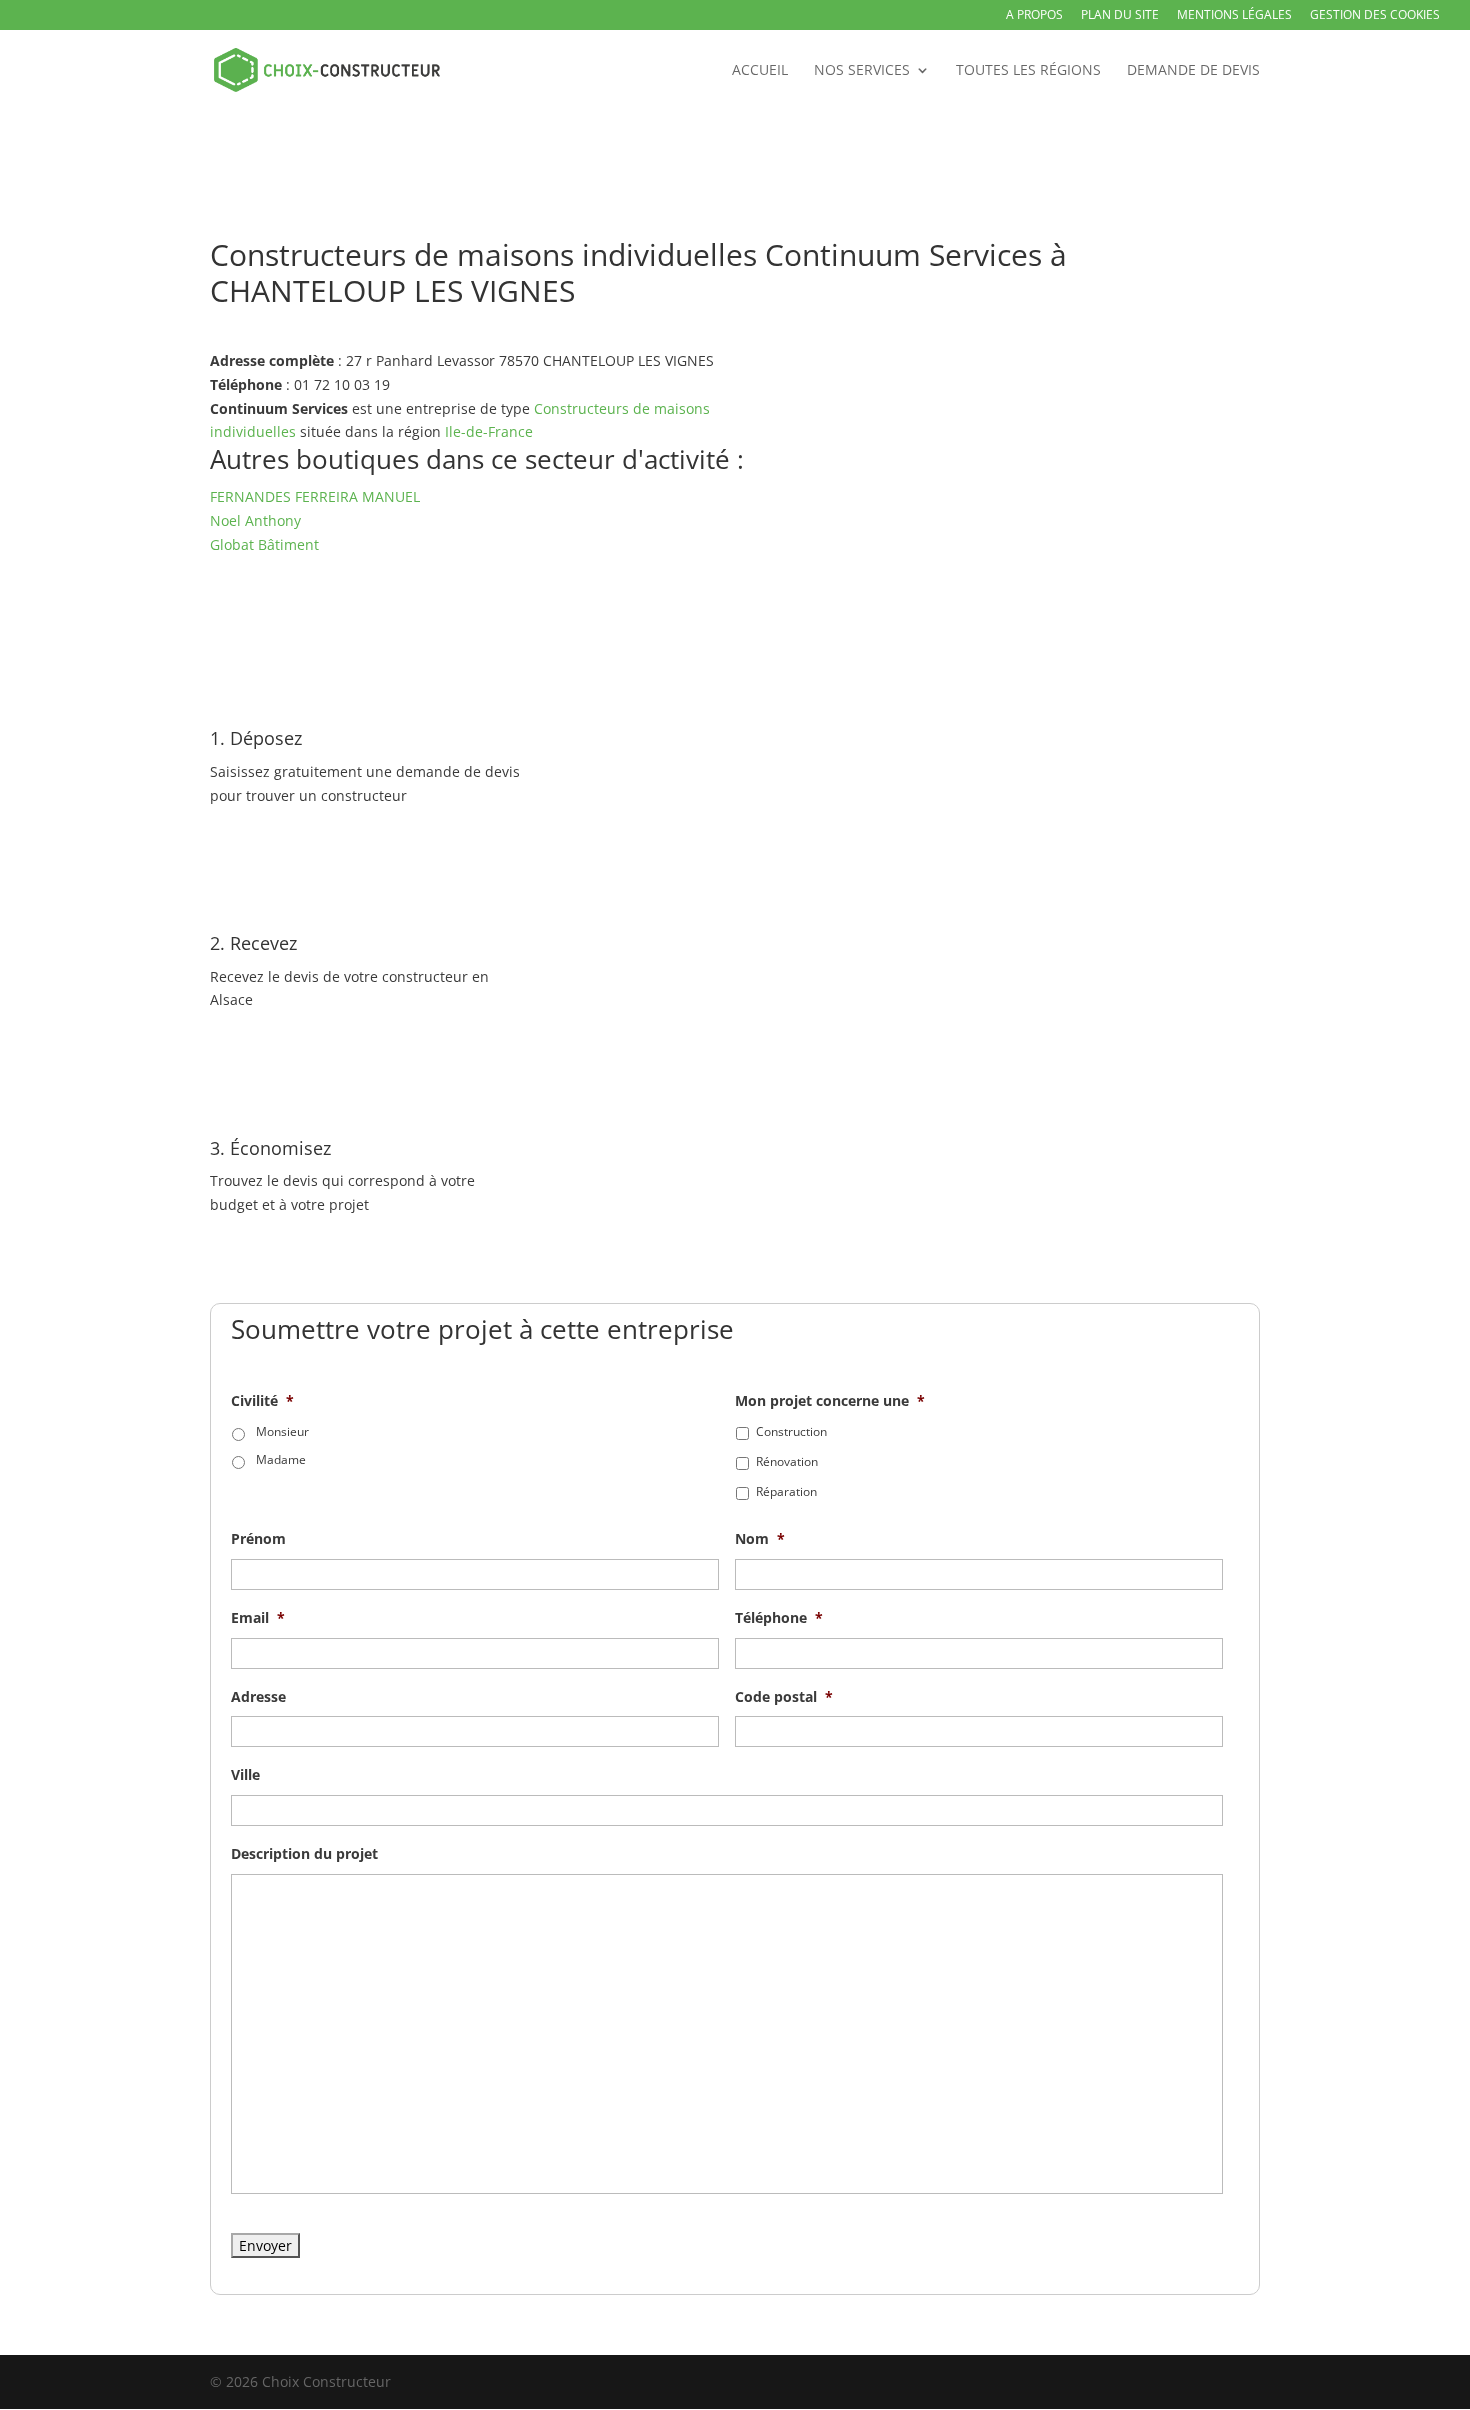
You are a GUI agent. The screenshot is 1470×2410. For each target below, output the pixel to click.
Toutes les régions (1028, 71)
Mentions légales (1234, 16)
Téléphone (779, 1618)
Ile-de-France (489, 431)
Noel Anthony (255, 520)
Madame (281, 1459)
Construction (791, 1431)
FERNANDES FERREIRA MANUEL (315, 496)
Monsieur (282, 1431)
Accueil (760, 71)
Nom (760, 1539)
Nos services (862, 71)
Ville (245, 1775)
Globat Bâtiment (264, 544)
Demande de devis (1193, 71)
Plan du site (1120, 16)
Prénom (258, 1539)
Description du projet (304, 1854)
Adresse (258, 1697)
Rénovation (787, 1461)
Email (258, 1618)
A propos (1034, 16)
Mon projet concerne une (830, 1401)
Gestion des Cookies (1375, 16)
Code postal (784, 1697)
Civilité (262, 1401)
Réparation (786, 1491)
